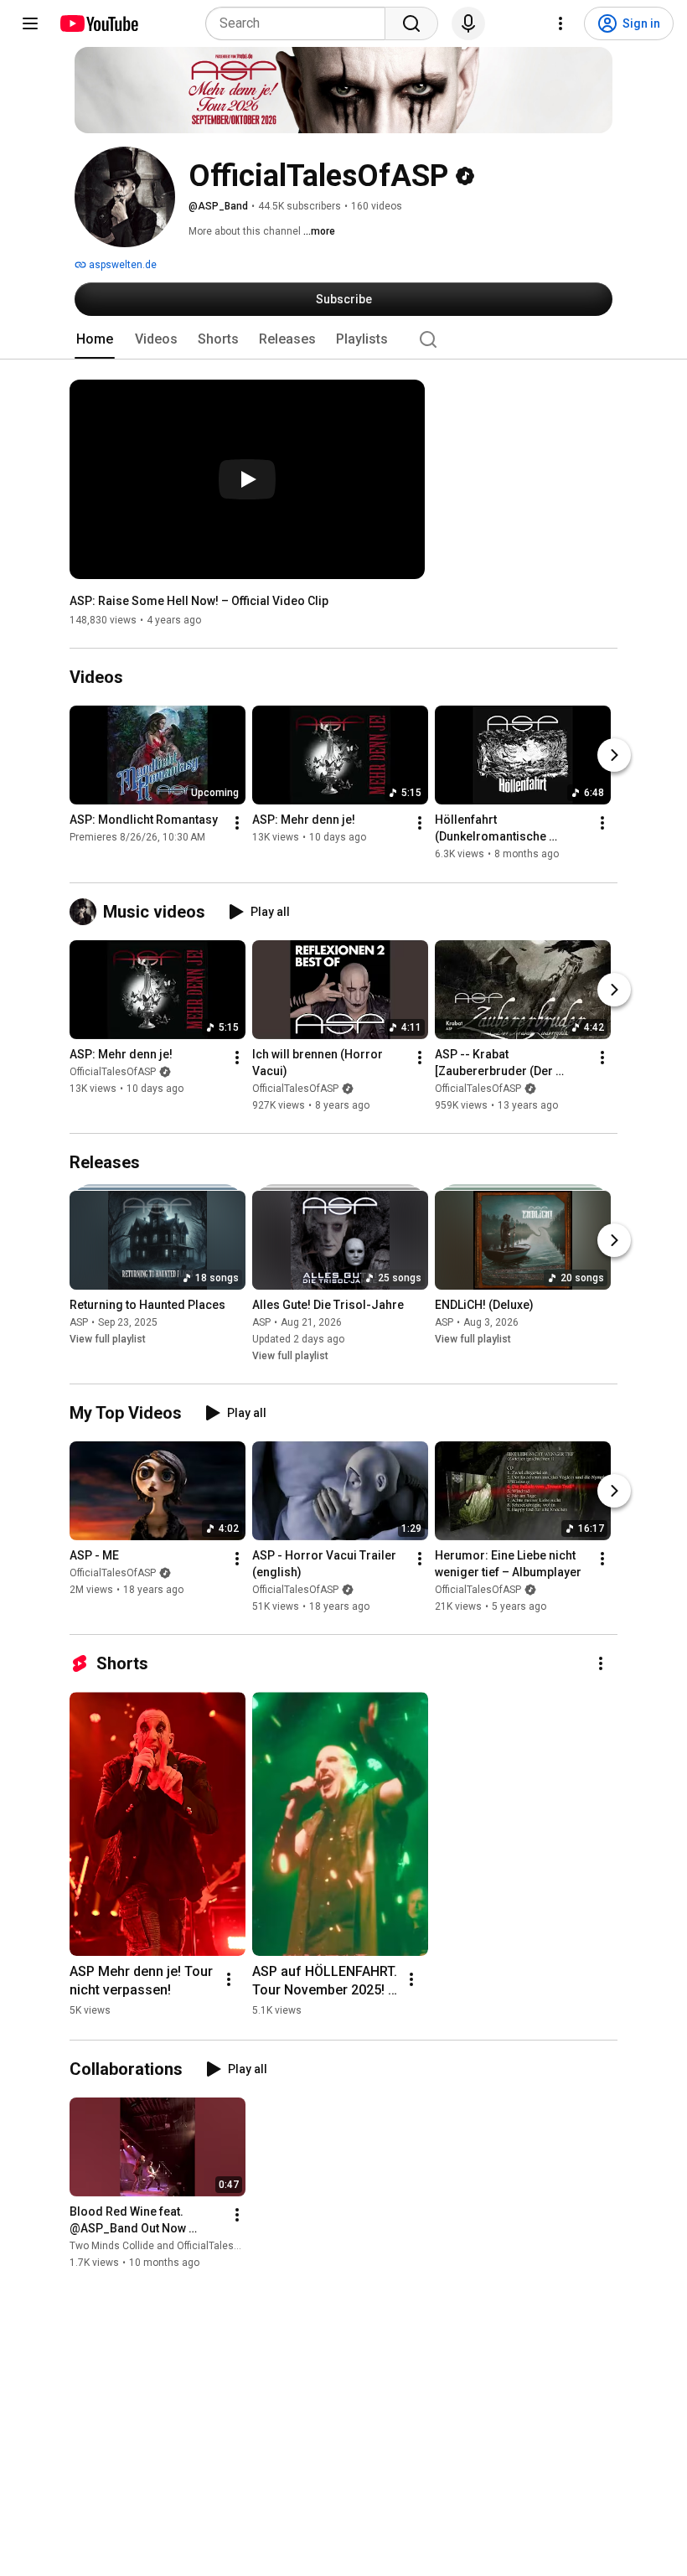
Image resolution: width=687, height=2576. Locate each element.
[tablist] (343, 339)
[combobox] (300, 23)
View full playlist (108, 1339)
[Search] (411, 23)
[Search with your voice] (468, 23)
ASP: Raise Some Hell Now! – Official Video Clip (199, 601)
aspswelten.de (121, 265)
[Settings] (560, 23)
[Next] (614, 756)
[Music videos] (86, 912)
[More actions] (237, 824)
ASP (79, 1322)
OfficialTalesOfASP (113, 1072)
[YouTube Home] (98, 23)
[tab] (95, 339)
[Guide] (30, 23)
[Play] (247, 479)
